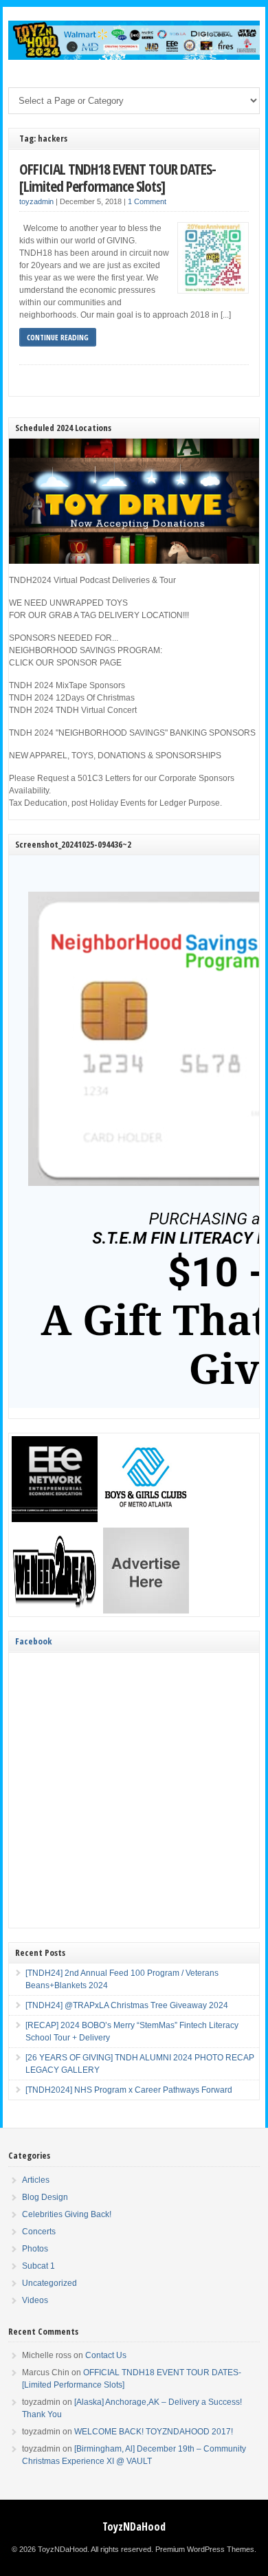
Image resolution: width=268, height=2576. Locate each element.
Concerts (39, 2232)
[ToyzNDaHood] (134, 57)
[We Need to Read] (55, 1611)
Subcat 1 (38, 2266)
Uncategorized (49, 2283)
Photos (35, 2249)
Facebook (33, 1641)
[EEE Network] (55, 1519)
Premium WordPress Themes (205, 2549)
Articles (36, 2180)
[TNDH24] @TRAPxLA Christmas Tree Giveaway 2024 (127, 2005)
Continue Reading (58, 337)
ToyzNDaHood (134, 2527)
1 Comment (147, 201)
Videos (35, 2300)
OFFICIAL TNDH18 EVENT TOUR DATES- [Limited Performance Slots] (118, 178)
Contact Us (106, 2355)
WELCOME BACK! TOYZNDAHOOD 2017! (154, 2432)
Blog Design (45, 2197)
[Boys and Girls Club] (146, 1519)
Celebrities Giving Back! (67, 2214)
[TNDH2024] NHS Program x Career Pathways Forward (129, 2090)
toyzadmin (36, 201)
